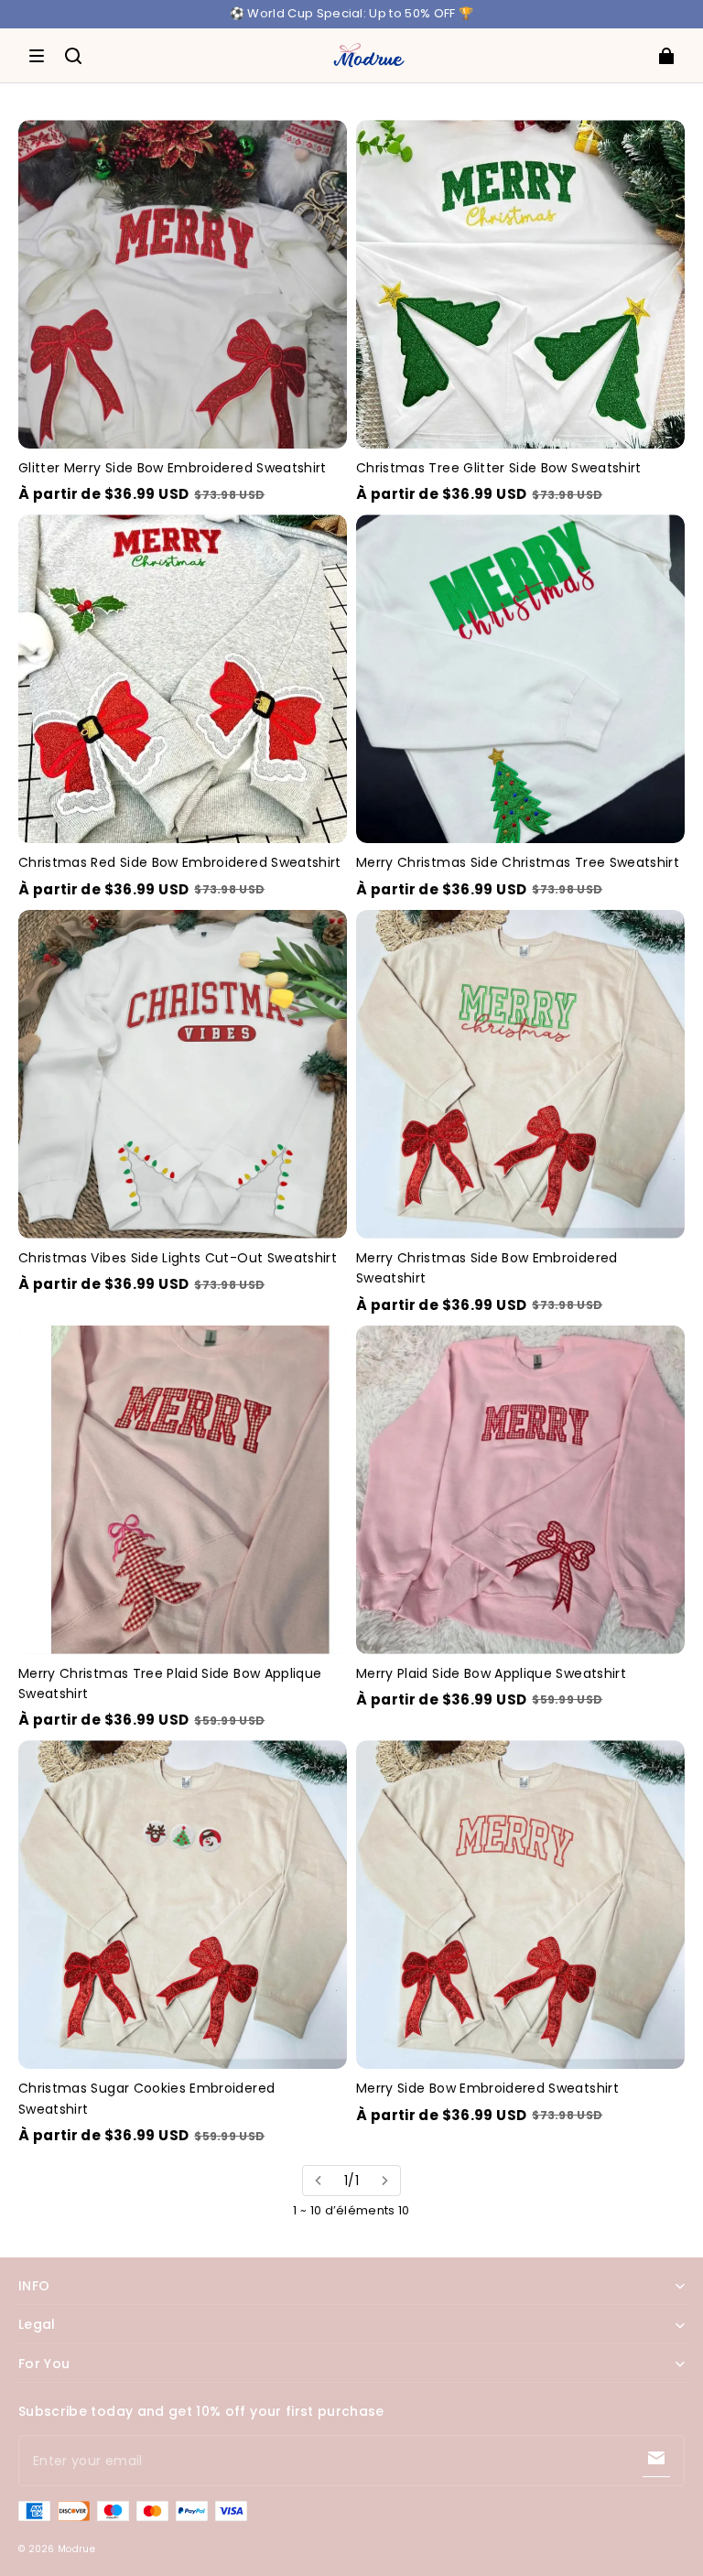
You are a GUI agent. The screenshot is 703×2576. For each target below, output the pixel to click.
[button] (37, 56)
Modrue (76, 2549)
